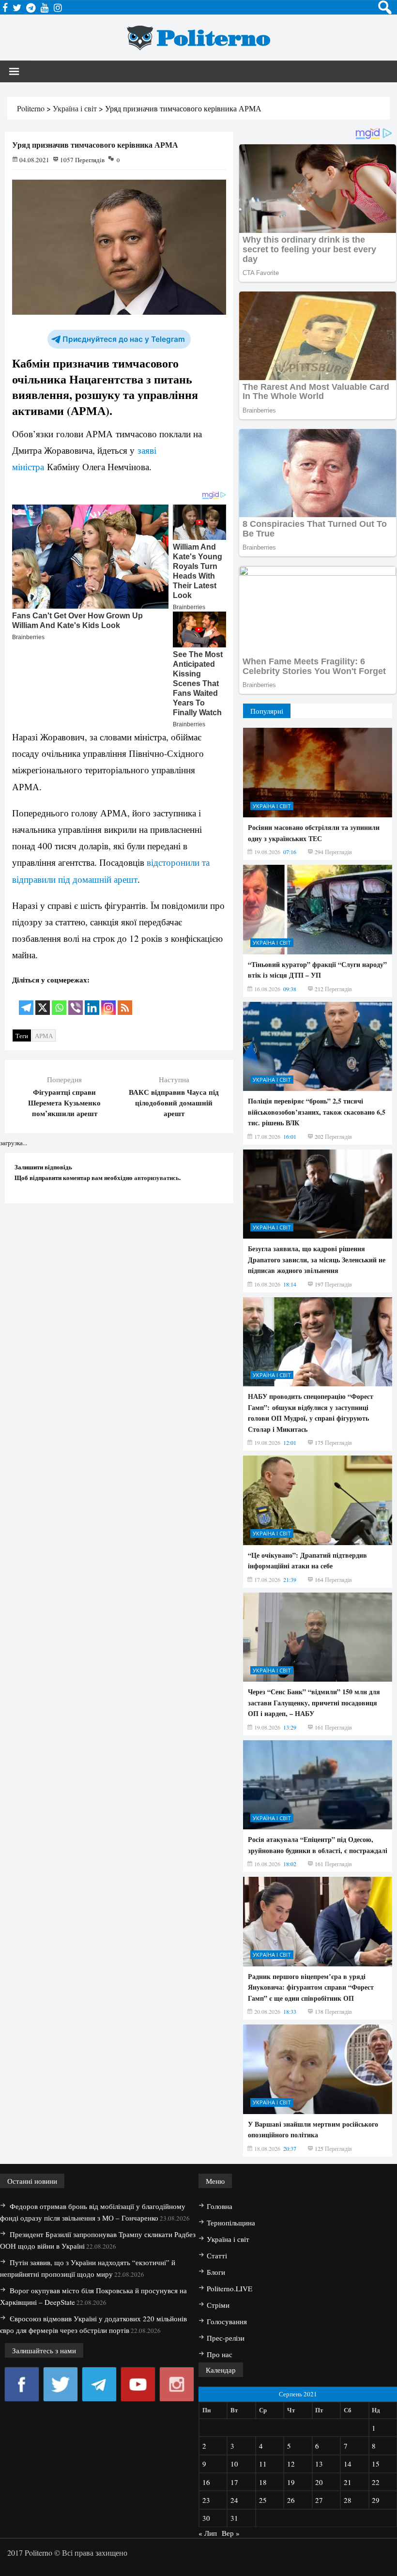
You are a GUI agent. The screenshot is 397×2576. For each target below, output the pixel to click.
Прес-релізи (226, 2338)
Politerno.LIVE (229, 2288)
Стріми (218, 2305)
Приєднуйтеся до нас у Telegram (124, 339)
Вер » (231, 2533)
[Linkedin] (92, 1001)
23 (206, 2500)
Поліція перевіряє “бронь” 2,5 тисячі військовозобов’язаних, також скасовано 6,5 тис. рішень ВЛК (317, 1112)
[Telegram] (26, 1001)
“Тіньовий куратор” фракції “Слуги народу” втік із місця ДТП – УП (317, 970)
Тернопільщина (231, 2223)
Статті (217, 2255)
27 (319, 2500)
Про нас (220, 2354)
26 (291, 2500)
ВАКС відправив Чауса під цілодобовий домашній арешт (174, 1103)
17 (234, 2482)
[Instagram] (108, 1001)
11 (263, 2464)
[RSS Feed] (125, 1001)
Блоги (216, 2272)
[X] (43, 1001)
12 (291, 2464)
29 (376, 2500)
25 (263, 2500)
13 (319, 2464)
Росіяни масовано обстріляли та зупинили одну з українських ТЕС (314, 833)
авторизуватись (157, 1177)
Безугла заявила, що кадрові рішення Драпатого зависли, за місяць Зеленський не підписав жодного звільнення (317, 1259)
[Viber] (76, 1001)
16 (206, 2482)
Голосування (227, 2321)
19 (291, 2482)
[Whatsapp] (59, 1001)
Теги (22, 1036)
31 (234, 2518)
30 (206, 2518)
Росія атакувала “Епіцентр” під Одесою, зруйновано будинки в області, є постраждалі (318, 1845)
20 (319, 2482)
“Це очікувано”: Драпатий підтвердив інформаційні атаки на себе (307, 1560)
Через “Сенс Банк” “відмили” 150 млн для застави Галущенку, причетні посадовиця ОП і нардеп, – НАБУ (314, 1702)
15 (376, 2464)
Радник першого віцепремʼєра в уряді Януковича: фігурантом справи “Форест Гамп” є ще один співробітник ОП (311, 1987)
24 (234, 2500)
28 (348, 2500)
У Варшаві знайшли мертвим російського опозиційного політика (313, 2129)
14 (348, 2464)
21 (348, 2482)
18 (263, 2482)
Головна (220, 2206)
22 (376, 2482)
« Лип (208, 2533)
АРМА (44, 1036)
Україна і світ (272, 806)
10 (234, 2464)
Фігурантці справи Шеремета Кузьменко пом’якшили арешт (64, 1103)
